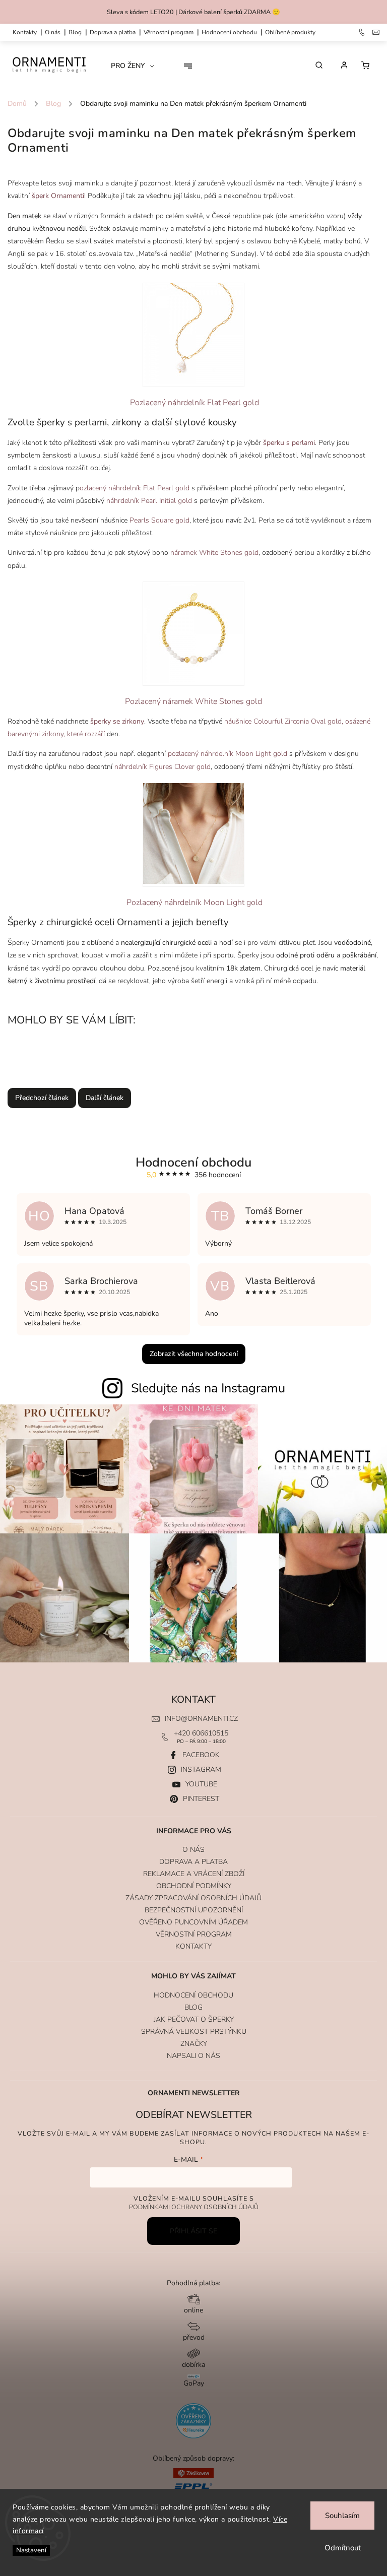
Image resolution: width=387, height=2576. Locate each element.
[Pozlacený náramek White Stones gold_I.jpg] (193, 634)
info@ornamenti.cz (201, 1719)
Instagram (201, 1769)
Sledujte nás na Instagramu (208, 1388)
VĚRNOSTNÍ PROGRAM (169, 32)
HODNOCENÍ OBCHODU (193, 1995)
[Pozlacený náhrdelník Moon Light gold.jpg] (193, 835)
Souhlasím (342, 2516)
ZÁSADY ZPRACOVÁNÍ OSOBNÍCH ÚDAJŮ (193, 1898)
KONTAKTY (25, 32)
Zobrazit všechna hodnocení (194, 1354)
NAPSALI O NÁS (193, 2056)
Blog (75, 32)
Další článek (105, 1098)
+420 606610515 (201, 1733)
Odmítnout (343, 2548)
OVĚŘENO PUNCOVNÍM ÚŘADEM (193, 1922)
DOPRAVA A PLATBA (113, 32)
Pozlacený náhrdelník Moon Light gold (195, 903)
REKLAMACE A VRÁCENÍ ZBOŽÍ (194, 1874)
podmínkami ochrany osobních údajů (194, 2207)
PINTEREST (201, 1799)
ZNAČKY (194, 2044)
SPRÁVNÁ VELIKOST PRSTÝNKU (194, 2032)
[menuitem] (136, 66)
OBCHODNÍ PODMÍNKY (194, 1886)
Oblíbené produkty (290, 32)
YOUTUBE (201, 1784)
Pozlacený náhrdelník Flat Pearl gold (193, 403)
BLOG (193, 2007)
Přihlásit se (193, 2231)
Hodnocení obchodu (229, 32)
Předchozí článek (42, 1098)
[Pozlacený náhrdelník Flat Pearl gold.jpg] (193, 335)
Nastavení (31, 2550)
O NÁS (53, 32)
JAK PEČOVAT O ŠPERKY (194, 2019)
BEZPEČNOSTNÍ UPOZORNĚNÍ (194, 1910)
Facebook (201, 1755)
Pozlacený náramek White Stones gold (193, 701)
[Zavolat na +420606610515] (363, 32)
